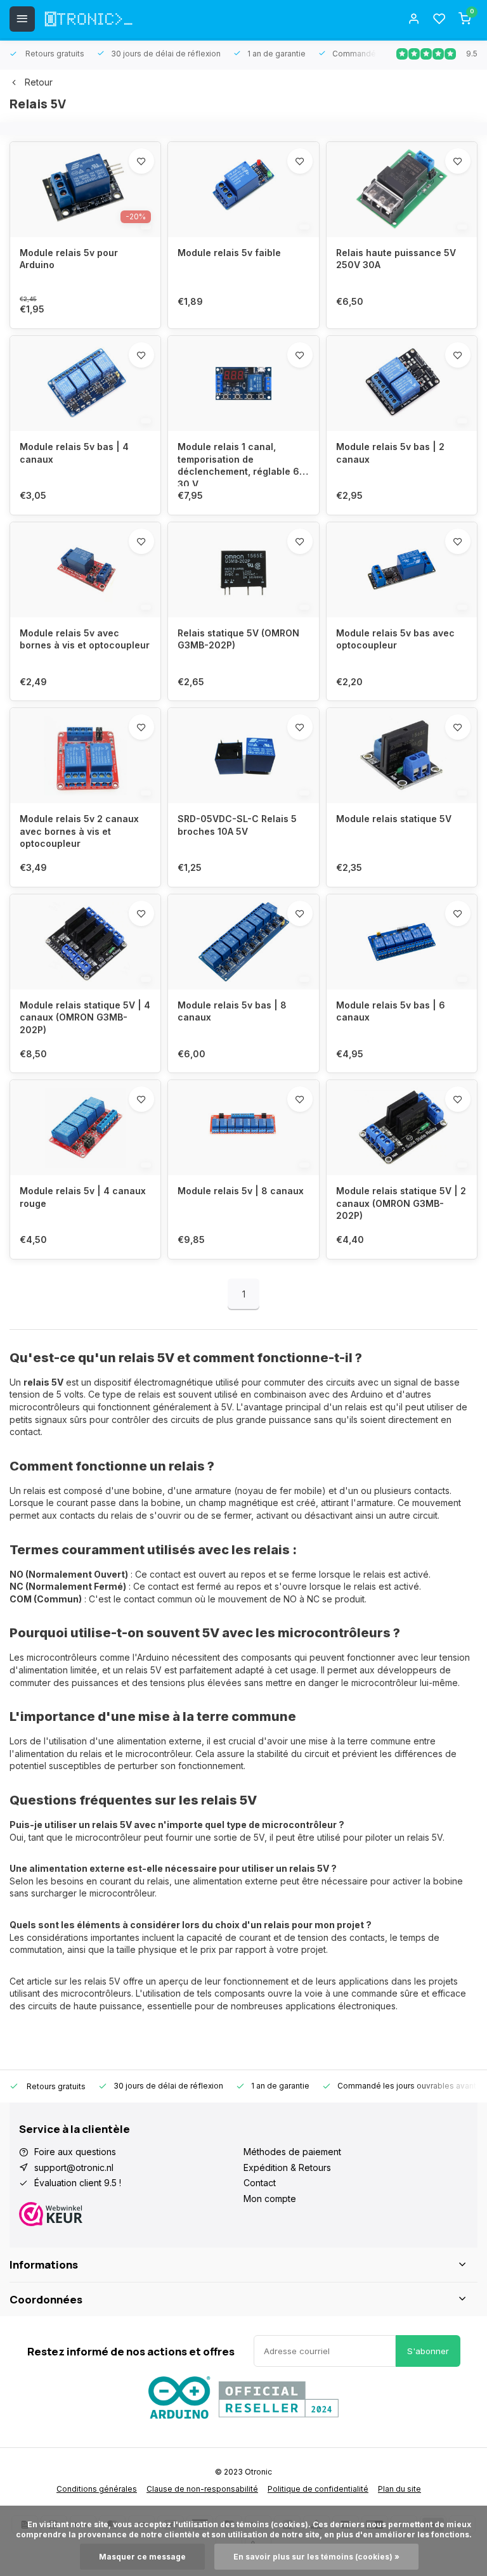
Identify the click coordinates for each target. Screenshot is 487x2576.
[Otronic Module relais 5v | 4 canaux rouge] (85, 1128)
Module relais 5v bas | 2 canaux (390, 453)
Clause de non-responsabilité (202, 2489)
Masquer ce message (142, 2557)
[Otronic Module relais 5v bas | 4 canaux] (85, 383)
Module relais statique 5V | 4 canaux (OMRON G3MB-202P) (85, 1017)
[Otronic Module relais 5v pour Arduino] (85, 190)
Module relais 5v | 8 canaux (241, 1191)
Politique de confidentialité (318, 2489)
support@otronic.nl (74, 2167)
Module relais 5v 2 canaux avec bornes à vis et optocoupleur (79, 831)
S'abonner (428, 2351)
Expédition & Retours (287, 2167)
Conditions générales (97, 2489)
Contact (260, 2183)
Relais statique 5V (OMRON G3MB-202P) (238, 639)
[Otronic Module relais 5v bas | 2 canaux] (402, 383)
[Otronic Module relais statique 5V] (402, 756)
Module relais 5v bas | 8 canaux (232, 1011)
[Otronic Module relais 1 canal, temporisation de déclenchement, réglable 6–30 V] (243, 383)
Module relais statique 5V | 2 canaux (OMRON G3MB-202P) (401, 1203)
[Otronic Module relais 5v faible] (243, 190)
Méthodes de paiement (292, 2152)
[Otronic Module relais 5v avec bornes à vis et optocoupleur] (85, 570)
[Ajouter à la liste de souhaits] (141, 161)
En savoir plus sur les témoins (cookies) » (316, 2557)
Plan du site (399, 2489)
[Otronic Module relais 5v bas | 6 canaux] (402, 942)
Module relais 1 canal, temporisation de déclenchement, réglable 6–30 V (241, 464)
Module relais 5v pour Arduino (69, 259)
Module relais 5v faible (229, 253)
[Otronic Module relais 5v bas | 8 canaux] (243, 942)
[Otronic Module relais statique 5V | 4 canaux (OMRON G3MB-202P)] (85, 942)
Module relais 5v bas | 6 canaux (391, 1011)
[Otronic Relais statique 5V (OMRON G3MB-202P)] (243, 570)
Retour (39, 82)
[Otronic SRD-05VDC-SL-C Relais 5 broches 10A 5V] (243, 756)
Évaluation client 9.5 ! (78, 2183)
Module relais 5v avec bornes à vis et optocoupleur (85, 639)
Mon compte (270, 2199)
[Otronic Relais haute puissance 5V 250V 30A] (402, 190)
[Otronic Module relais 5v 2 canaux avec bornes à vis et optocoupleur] (85, 756)
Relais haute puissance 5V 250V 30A (396, 259)
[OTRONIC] (89, 19)
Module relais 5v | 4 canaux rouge (83, 1197)
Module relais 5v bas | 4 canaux (74, 453)
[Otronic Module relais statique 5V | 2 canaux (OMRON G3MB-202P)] (402, 1128)
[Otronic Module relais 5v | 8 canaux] (243, 1128)
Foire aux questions (75, 2152)
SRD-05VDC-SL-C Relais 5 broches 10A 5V (237, 825)
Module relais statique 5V (394, 819)
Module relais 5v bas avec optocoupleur (395, 639)
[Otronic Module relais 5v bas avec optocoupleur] (402, 570)
